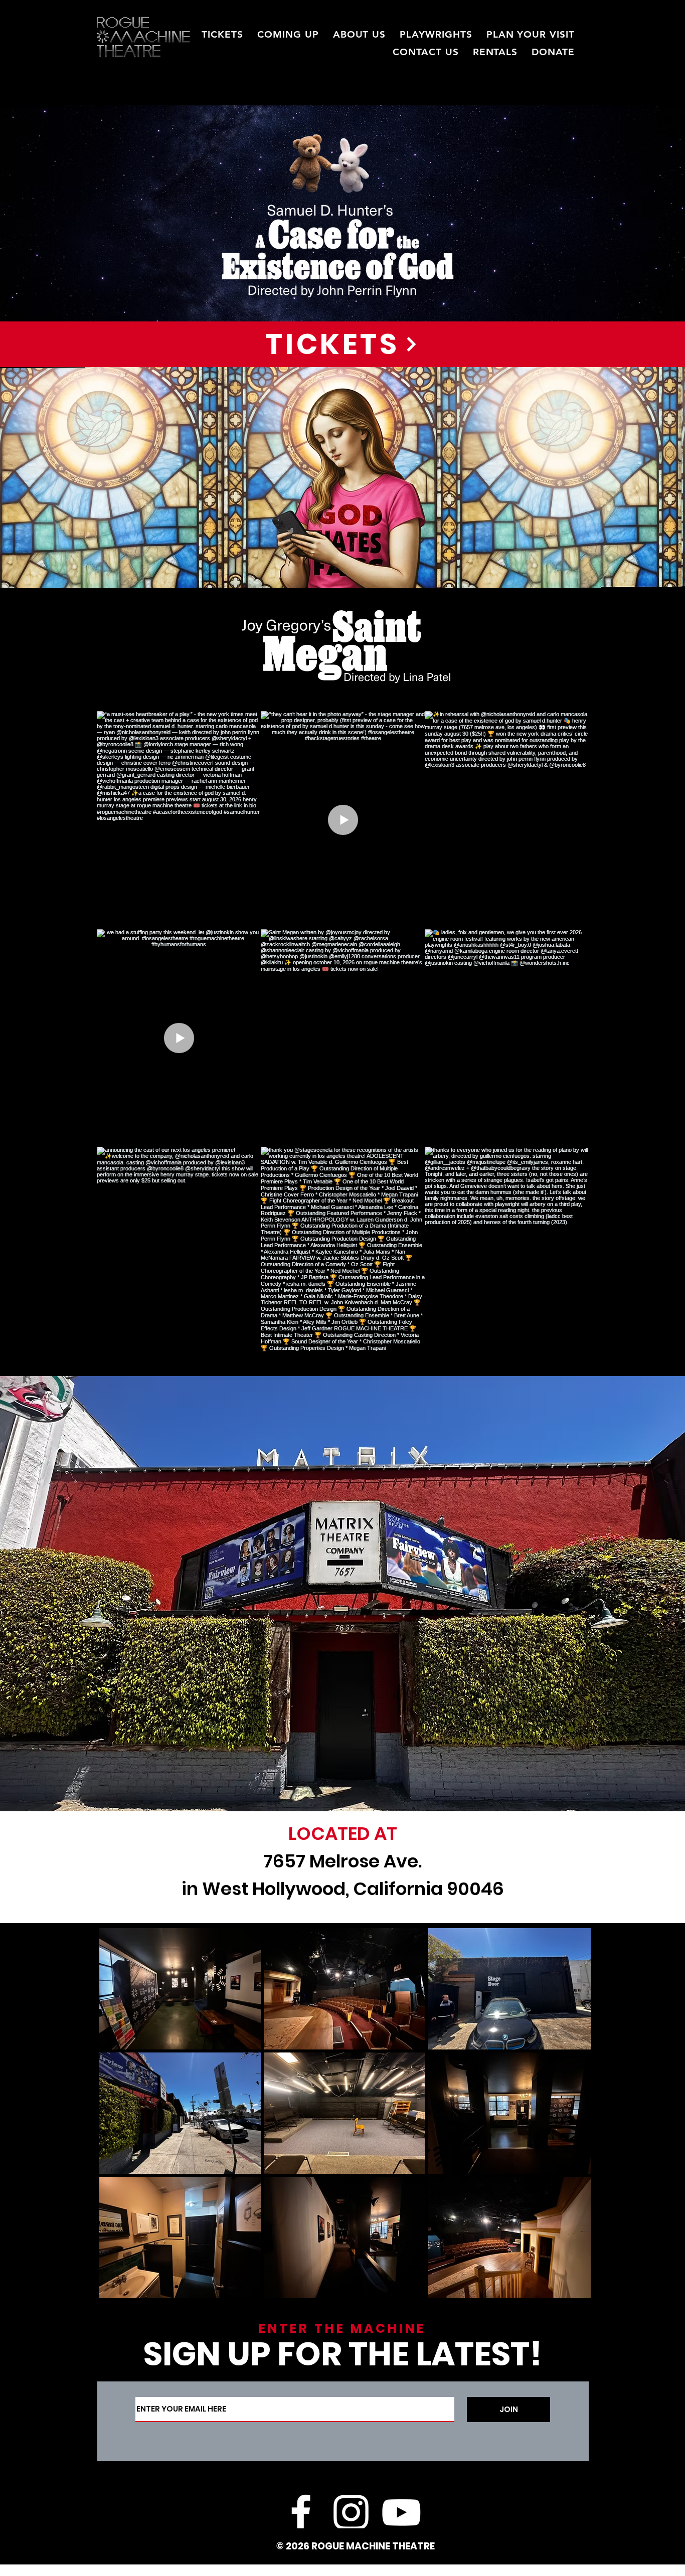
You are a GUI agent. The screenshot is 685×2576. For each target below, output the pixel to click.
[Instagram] (351, 2512)
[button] (288, 34)
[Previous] (56, 214)
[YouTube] (401, 2512)
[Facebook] (301, 2512)
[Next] (629, 214)
